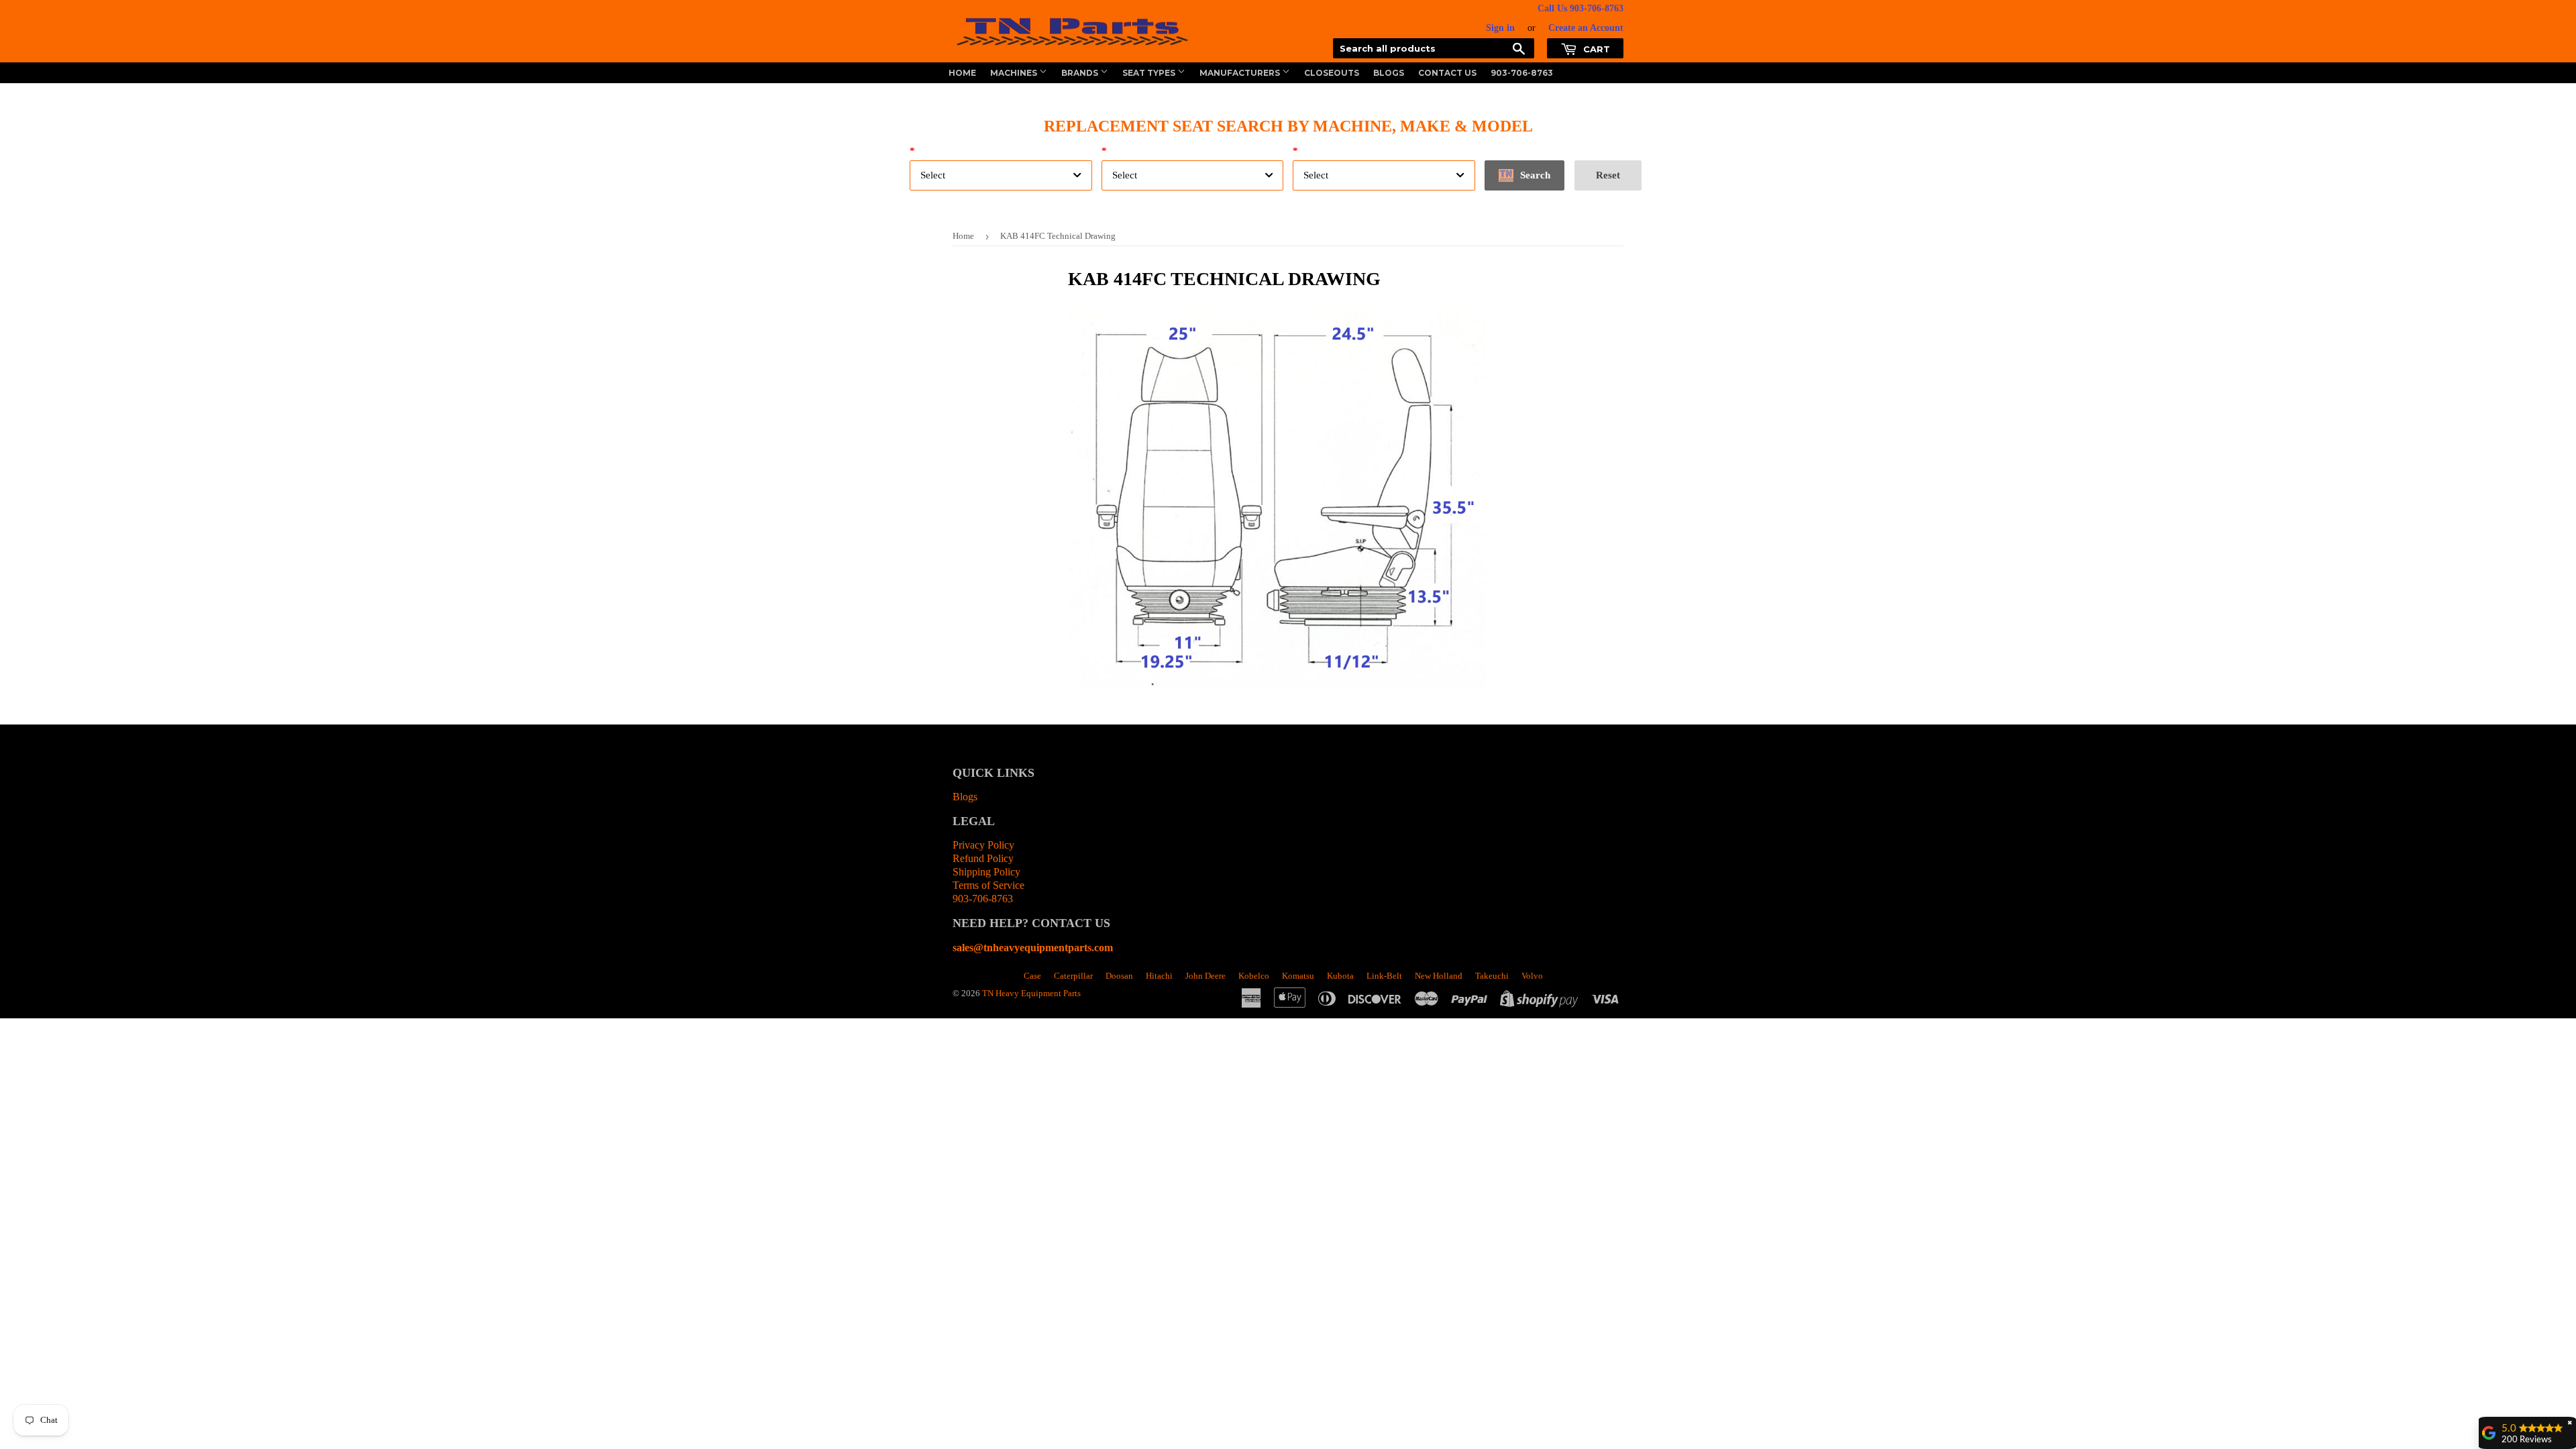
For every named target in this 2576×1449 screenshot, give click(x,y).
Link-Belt (1384, 976)
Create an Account (1586, 28)
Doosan (1119, 976)
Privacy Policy (983, 845)
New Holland (1439, 976)
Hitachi (1159, 976)
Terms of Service (988, 885)
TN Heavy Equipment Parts (1031, 993)
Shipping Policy (986, 872)
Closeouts (1332, 73)
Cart (1595, 49)
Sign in (1500, 28)
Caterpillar (1073, 976)
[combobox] (1001, 175)
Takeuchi (1492, 976)
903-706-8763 (1522, 73)
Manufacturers (1241, 73)
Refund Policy (983, 858)
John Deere (1205, 976)
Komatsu (1298, 976)
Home (962, 73)
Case (1032, 976)
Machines (1015, 73)
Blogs (1389, 73)
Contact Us (1447, 73)
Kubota (1340, 976)
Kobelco (1254, 976)
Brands (1081, 73)
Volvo (1532, 976)
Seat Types (1150, 73)
